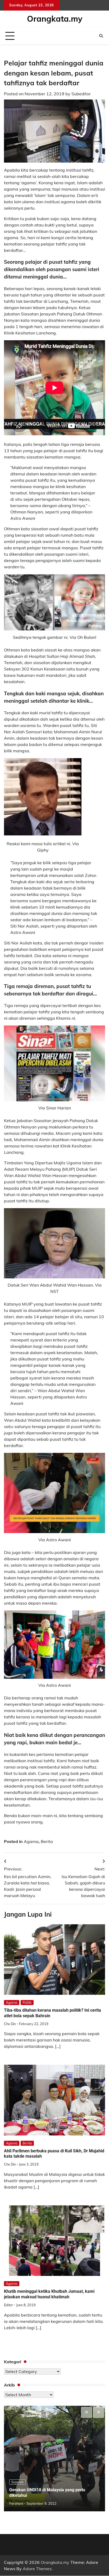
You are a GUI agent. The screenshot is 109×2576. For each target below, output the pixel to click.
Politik (27, 2002)
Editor (8, 2305)
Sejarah (17, 2482)
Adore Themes (37, 2569)
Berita (47, 1841)
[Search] (101, 36)
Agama (31, 1841)
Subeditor (81, 94)
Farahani (16, 2503)
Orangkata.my (55, 19)
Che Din (10, 2024)
